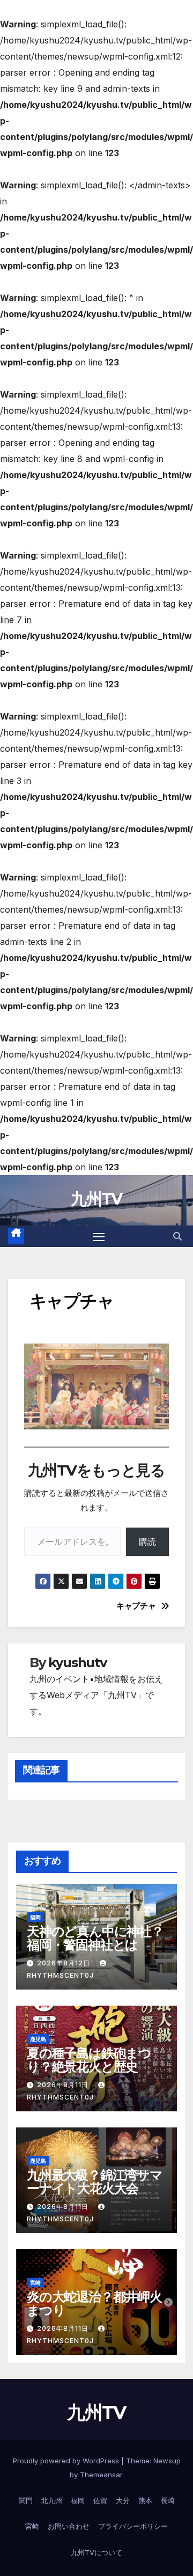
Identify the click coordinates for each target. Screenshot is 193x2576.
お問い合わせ (69, 2526)
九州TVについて (96, 2552)
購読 (147, 1542)
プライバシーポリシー (133, 2526)
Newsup (167, 2461)
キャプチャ (136, 1606)
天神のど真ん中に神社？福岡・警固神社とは (95, 1938)
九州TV (96, 1199)
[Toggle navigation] (99, 1236)
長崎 (168, 2500)
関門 (26, 2500)
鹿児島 (38, 2039)
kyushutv (77, 1663)
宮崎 (35, 2283)
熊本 (145, 2500)
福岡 (35, 1917)
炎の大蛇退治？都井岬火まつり (94, 2303)
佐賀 (100, 2500)
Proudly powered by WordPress (67, 2461)
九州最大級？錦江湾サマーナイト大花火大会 (95, 2182)
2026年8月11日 (64, 2085)
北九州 (52, 2500)
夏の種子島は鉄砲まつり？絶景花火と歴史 (89, 2060)
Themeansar (101, 2475)
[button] (177, 1236)
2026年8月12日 (65, 1963)
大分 (123, 2500)
